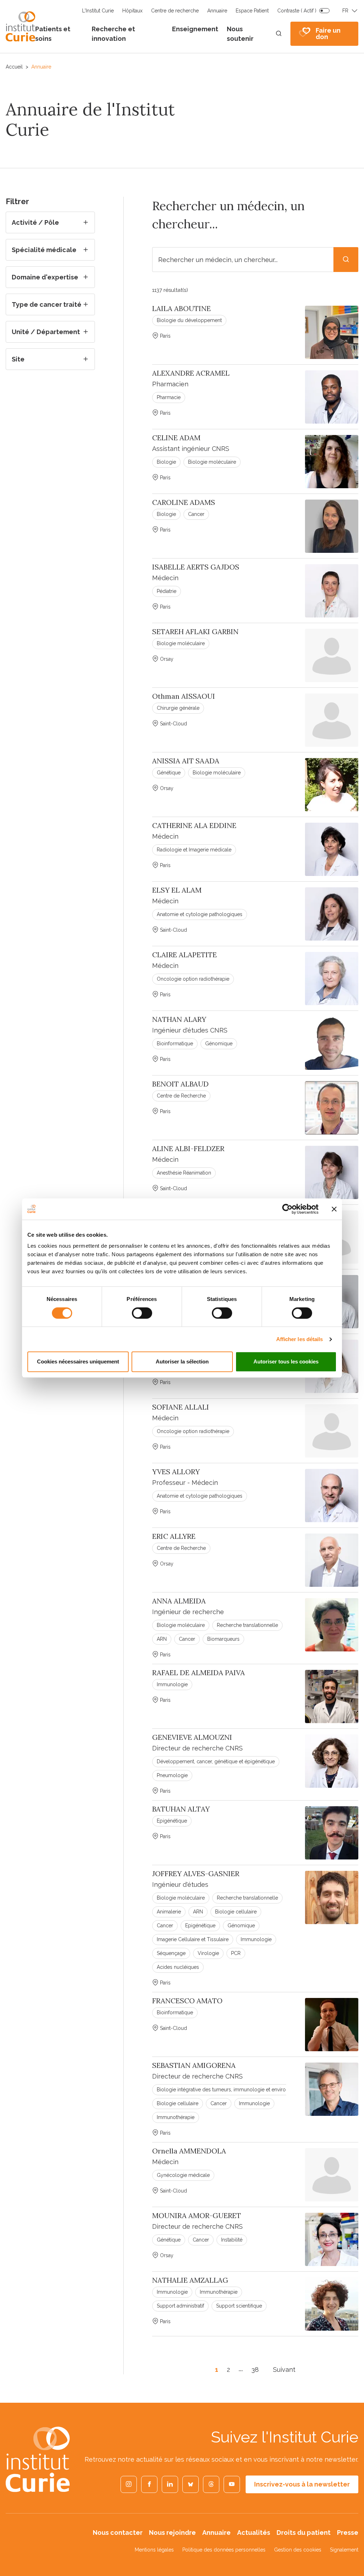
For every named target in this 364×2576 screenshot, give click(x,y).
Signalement (344, 2550)
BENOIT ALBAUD (180, 1084)
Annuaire (217, 11)
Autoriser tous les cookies (286, 1361)
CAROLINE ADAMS (184, 502)
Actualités (254, 2533)
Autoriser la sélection (182, 1361)
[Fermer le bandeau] (334, 1209)
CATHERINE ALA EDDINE (194, 826)
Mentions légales (154, 2550)
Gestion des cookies (298, 2550)
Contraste (297, 11)
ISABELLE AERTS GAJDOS (196, 567)
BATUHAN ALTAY (181, 1809)
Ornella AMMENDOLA (189, 2151)
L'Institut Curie (98, 11)
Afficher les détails (300, 1339)
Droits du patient (304, 2533)
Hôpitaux (132, 11)
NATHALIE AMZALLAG (190, 2280)
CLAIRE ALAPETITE (184, 955)
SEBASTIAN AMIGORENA (194, 2065)
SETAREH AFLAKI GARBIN (195, 632)
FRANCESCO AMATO (187, 2001)
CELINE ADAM (176, 438)
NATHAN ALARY (179, 1019)
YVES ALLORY (176, 1472)
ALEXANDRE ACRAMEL (191, 373)
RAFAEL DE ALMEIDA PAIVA (199, 1673)
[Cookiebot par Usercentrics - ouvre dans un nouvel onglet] (287, 1209)
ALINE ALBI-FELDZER (188, 1149)
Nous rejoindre (172, 2533)
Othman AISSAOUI (184, 696)
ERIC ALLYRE (174, 1536)
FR (345, 11)
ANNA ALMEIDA (179, 1601)
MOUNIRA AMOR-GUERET (197, 2216)
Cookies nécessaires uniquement (78, 1361)
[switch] (142, 1313)
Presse (348, 2533)
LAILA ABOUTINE (181, 309)
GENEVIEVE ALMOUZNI (192, 1737)
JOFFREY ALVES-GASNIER (196, 1874)
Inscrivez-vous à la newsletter (302, 2484)
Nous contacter (118, 2533)
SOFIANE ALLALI (181, 1407)
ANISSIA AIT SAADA (186, 761)
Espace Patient (252, 11)
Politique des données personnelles (224, 2550)
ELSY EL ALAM (177, 890)
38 (255, 2370)
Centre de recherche (175, 11)
